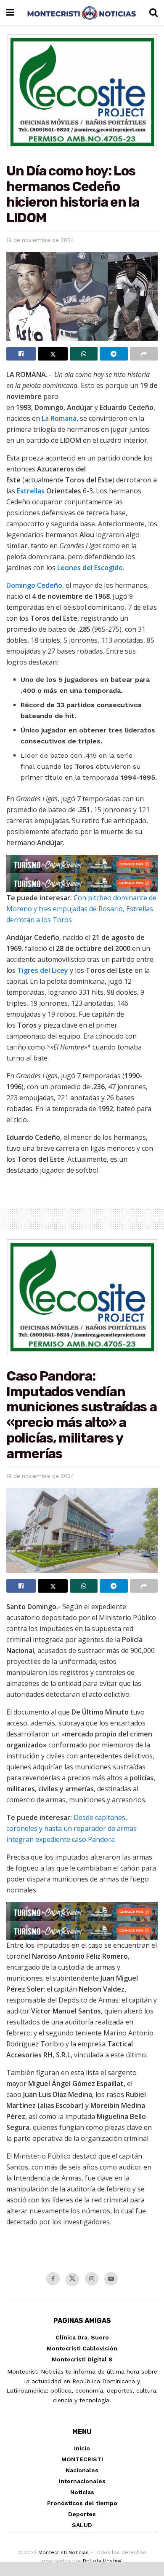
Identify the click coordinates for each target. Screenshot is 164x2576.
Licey (60, 970)
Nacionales (82, 2470)
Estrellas (31, 491)
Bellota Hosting (102, 2561)
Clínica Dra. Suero (82, 2337)
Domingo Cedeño (34, 585)
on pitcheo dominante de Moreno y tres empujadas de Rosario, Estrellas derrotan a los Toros (81, 909)
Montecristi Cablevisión (82, 2348)
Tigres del (34, 970)
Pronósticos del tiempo (82, 2503)
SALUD (82, 2525)
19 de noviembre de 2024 (40, 240)
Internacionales (82, 2481)
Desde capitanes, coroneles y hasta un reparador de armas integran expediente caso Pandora (71, 1828)
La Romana (59, 418)
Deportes (82, 2514)
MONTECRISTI (82, 2459)
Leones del (76, 568)
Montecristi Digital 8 (82, 2359)
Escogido (108, 568)
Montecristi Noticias (63, 2552)
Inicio (82, 2448)
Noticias (82, 2492)
